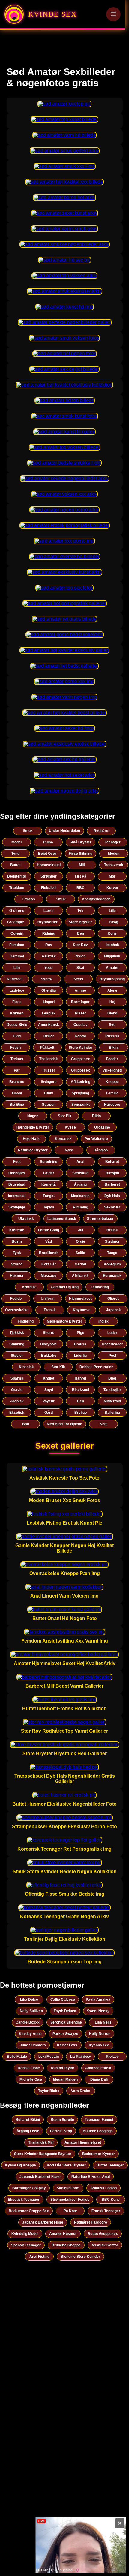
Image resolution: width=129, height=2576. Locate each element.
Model (16, 842)
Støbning (17, 1344)
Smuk (28, 831)
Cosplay (81, 1025)
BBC (81, 888)
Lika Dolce (29, 2000)
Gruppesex (81, 1059)
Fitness (29, 899)
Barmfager (80, 1002)
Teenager (113, 842)
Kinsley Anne (30, 2034)
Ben (81, 933)
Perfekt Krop (61, 2131)
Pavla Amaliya (98, 2000)
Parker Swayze (65, 2034)
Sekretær (112, 1207)
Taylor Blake (49, 2091)
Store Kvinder (81, 1048)
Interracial (17, 1196)
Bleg (112, 1378)
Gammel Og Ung (65, 1287)
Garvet (81, 1264)
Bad (26, 1424)
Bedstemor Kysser (99, 2154)
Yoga (49, 968)
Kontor (81, 1036)
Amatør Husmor (63, 2234)
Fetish (15, 1048)
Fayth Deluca (65, 2011)
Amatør (112, 968)
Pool (112, 1356)
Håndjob (101, 1150)
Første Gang (49, 1230)
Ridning (49, 933)
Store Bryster (80, 922)
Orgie (81, 1241)
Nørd (69, 1150)
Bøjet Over (47, 854)
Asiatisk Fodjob (103, 2188)
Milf (82, 865)
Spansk (17, 1378)
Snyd (49, 1390)
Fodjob (16, 1299)
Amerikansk (49, 1025)
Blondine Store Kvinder (80, 2257)
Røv (49, 945)
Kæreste (17, 1230)
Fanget (49, 1196)
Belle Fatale (17, 2057)
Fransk (50, 1310)
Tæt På (80, 876)
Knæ (104, 1424)
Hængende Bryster (33, 1127)
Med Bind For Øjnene (64, 1424)
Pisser (81, 1013)
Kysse (70, 1127)
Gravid (17, 1390)
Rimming (81, 1207)
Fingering (26, 1321)
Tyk (80, 911)
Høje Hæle (32, 1139)
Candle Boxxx (28, 2022)
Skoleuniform (68, 2188)
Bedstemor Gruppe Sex (29, 2211)
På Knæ (70, 2211)
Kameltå (49, 1184)
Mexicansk (80, 1196)
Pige (81, 1333)
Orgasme (102, 1127)
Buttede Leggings (98, 2131)
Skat (80, 968)
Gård (49, 1413)
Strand (17, 1264)
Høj (112, 1002)
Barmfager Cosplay (29, 2188)
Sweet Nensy (98, 2011)
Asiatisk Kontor (105, 2245)
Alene (112, 990)
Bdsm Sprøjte (62, 2120)
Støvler (17, 1356)
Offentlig (49, 990)
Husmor (17, 1276)
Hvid (17, 1036)
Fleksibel (49, 888)
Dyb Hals (112, 1196)
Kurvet (112, 888)
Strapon (49, 1105)
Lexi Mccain (49, 2057)
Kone (112, 933)
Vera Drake (81, 2091)
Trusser (49, 1070)
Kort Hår (49, 1264)
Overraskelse (17, 1310)
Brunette (17, 1082)
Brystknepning (112, 979)
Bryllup (81, 1413)
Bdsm (17, 1241)
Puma (48, 842)
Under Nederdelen (64, 831)
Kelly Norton (100, 2034)
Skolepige (17, 1207)
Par (17, 1070)
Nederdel (15, 979)
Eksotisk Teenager (24, 2200)
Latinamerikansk (62, 1219)
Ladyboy (17, 990)
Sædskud (80, 1173)
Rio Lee (112, 2057)
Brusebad (17, 1184)
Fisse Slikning (81, 854)
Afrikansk (80, 1276)
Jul (81, 1230)
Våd (49, 1241)
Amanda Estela (98, 2068)
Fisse (17, 1002)
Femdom (17, 945)
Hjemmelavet (80, 1299)
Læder (49, 1173)
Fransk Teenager (106, 2211)
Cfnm (49, 1093)
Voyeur (49, 1401)
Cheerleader (112, 1344)
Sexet (78, 979)
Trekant (17, 1059)
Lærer (49, 911)
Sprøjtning (80, 1093)
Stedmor (112, 1241)
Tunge (112, 1253)
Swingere (49, 1082)
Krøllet (49, 1378)
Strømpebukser (100, 1219)
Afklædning (81, 1082)
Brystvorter (48, 922)
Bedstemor (17, 876)
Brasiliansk (49, 1253)
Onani (17, 1093)
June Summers (33, 2045)
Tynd (15, 854)
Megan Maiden (65, 2079)
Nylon (81, 956)
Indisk (103, 1321)
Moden (114, 854)
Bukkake (49, 1356)
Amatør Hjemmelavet (83, 2142)
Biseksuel (81, 1390)
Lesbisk (49, 1013)
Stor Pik (65, 1116)
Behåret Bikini (28, 2120)
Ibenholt (112, 945)
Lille (112, 911)
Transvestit (114, 865)
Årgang (80, 1184)
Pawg (114, 922)
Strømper (49, 876)
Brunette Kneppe (66, 2245)
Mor (112, 876)
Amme (80, 990)
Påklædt (47, 1048)
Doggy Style (17, 1025)
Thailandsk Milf (41, 2142)
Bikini (114, 1048)
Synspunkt (81, 1105)
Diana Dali (99, 2079)
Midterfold (112, 1401)
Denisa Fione (29, 2068)
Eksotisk (17, 1413)
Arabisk (17, 1401)
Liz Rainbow (80, 2057)
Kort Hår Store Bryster (66, 2165)
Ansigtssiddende (96, 899)
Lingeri (49, 1002)
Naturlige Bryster (33, 1150)
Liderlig (80, 1356)
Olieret (113, 1299)
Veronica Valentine (66, 2022)
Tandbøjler (112, 1390)
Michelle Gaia (31, 2079)
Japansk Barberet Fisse (40, 2177)
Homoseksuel (49, 865)
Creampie (16, 922)
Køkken (17, 1013)
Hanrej (80, 1378)
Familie (112, 1093)
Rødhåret (102, 831)
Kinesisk (26, 1367)
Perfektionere (96, 1139)
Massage (49, 1276)
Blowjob (112, 1173)
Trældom (17, 888)
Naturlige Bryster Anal (91, 2177)
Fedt (17, 1162)
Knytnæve (82, 1310)
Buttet (15, 865)
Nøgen (33, 1116)
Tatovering (100, 1287)
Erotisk (80, 1344)
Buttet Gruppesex (103, 2234)
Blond (112, 1013)
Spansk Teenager (26, 2245)
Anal (80, 1162)
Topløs (49, 1207)
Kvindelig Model (25, 2234)
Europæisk (112, 1276)
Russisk (112, 1036)
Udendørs (17, 1173)
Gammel (17, 956)
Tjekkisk (17, 1333)
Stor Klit (58, 1367)
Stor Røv (80, 945)
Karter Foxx (67, 2045)
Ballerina (112, 1413)
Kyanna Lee (99, 2045)
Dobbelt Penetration (96, 1367)
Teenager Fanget (99, 2120)
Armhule (29, 1287)
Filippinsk (112, 956)
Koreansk (63, 1139)
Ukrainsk (26, 1219)
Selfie (80, 1253)
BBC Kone (111, 2200)
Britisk (112, 1230)
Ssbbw (46, 979)
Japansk (114, 1310)
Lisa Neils (103, 2022)
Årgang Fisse (28, 2131)
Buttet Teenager (110, 2165)
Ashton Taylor (63, 2068)
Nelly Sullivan (31, 2011)
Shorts (49, 1333)
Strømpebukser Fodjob (70, 2200)
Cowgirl (17, 933)
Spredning (49, 1162)
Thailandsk (49, 1059)
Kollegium (112, 1264)
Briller (49, 1036)
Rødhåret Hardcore (91, 2222)
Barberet (112, 1184)
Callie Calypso (63, 2000)
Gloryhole (48, 1344)
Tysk (17, 1253)
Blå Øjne (17, 1105)
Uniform (48, 1299)
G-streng (17, 911)
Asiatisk (49, 956)
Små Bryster (81, 842)
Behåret (112, 1162)
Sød (112, 1025)
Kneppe (112, 1082)
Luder (112, 1333)
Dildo (96, 1116)
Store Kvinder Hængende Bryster (43, 2154)
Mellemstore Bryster (64, 1321)
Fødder (112, 1059)
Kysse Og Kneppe (21, 2165)
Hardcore (112, 1105)
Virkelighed (112, 1070)
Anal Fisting (39, 2257)
